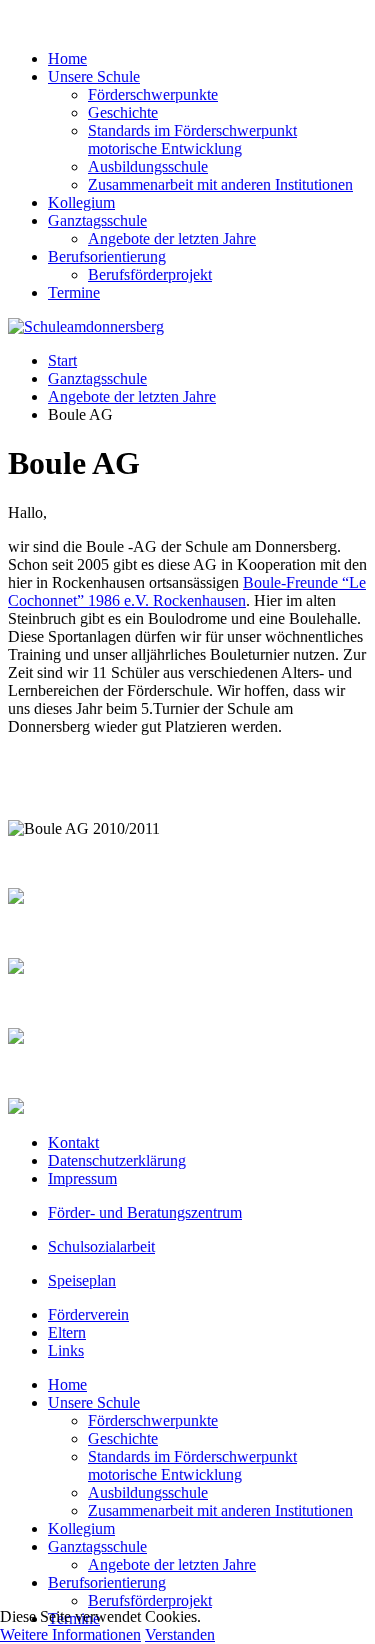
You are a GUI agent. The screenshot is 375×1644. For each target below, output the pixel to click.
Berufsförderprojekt (150, 274)
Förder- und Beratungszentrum (145, 1212)
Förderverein (88, 1314)
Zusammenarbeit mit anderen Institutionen (220, 184)
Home (67, 58)
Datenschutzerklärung (117, 1160)
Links (66, 1350)
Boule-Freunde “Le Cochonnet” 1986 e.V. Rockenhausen (187, 591)
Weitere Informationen (70, 1634)
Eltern (67, 1332)
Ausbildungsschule (148, 166)
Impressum (82, 1178)
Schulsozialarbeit (101, 1246)
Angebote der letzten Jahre (172, 238)
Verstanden (180, 1634)
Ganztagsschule (97, 220)
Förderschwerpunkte (153, 94)
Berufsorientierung (107, 256)
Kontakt (73, 1142)
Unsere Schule (94, 76)
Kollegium (81, 202)
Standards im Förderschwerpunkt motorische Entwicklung (192, 139)
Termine (74, 292)
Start (62, 360)
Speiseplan (82, 1280)
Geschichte (123, 112)
